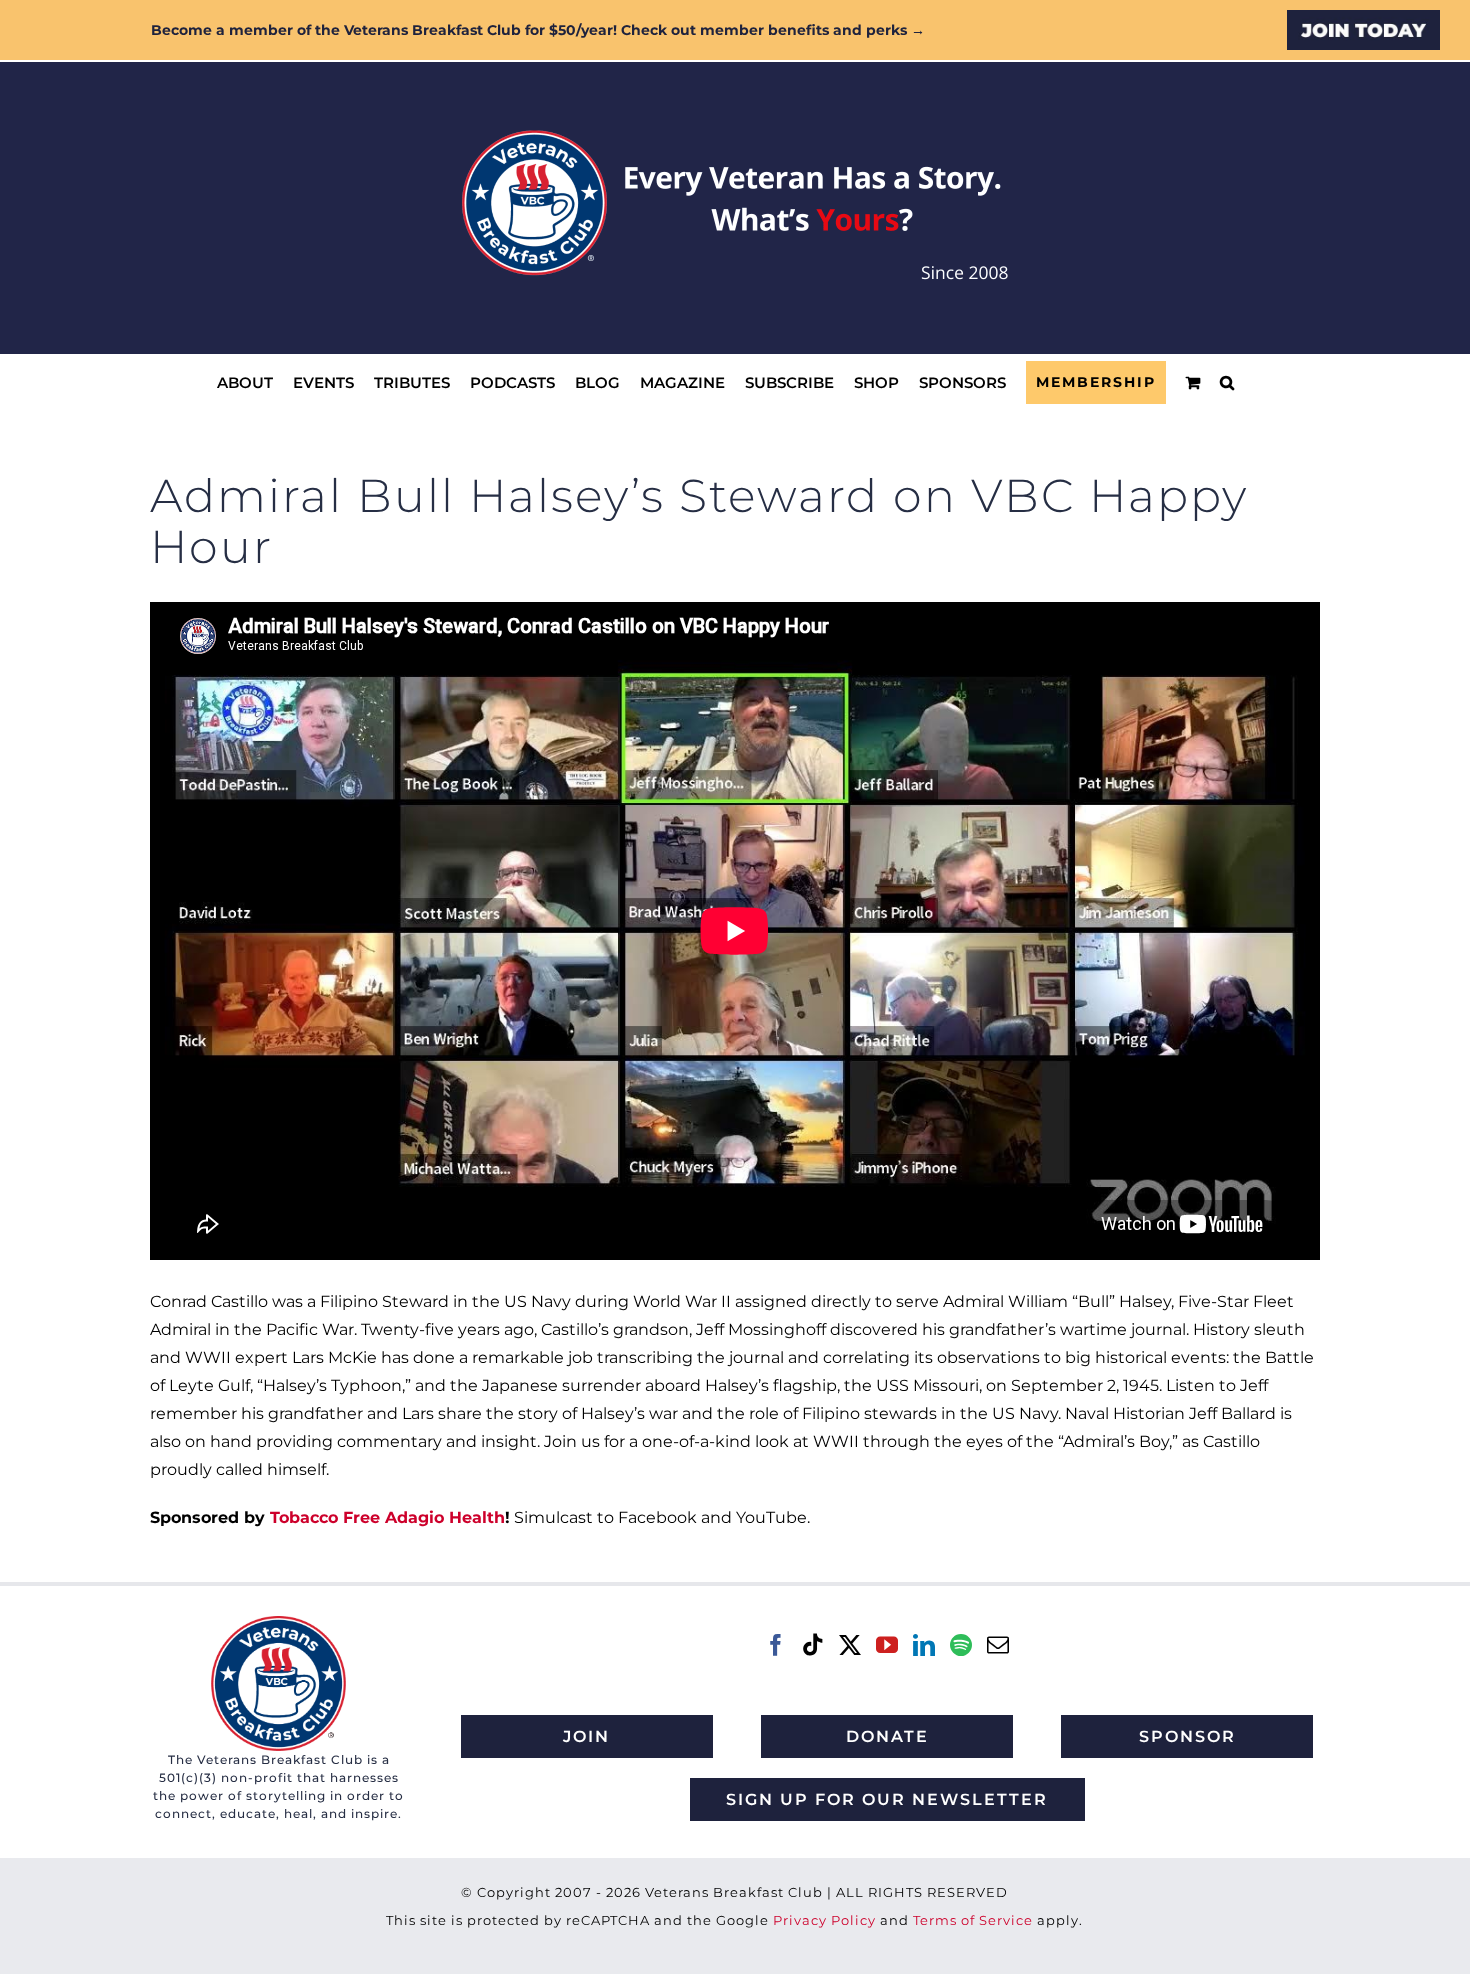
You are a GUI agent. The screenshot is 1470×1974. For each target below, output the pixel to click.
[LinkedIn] (924, 1645)
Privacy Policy (824, 1920)
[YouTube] (887, 1645)
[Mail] (998, 1645)
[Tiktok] (813, 1645)
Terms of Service (973, 1920)
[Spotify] (961, 1645)
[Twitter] (850, 1645)
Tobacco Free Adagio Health (387, 1517)
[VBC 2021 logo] (278, 1623)
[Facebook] (776, 1645)
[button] (1227, 382)
